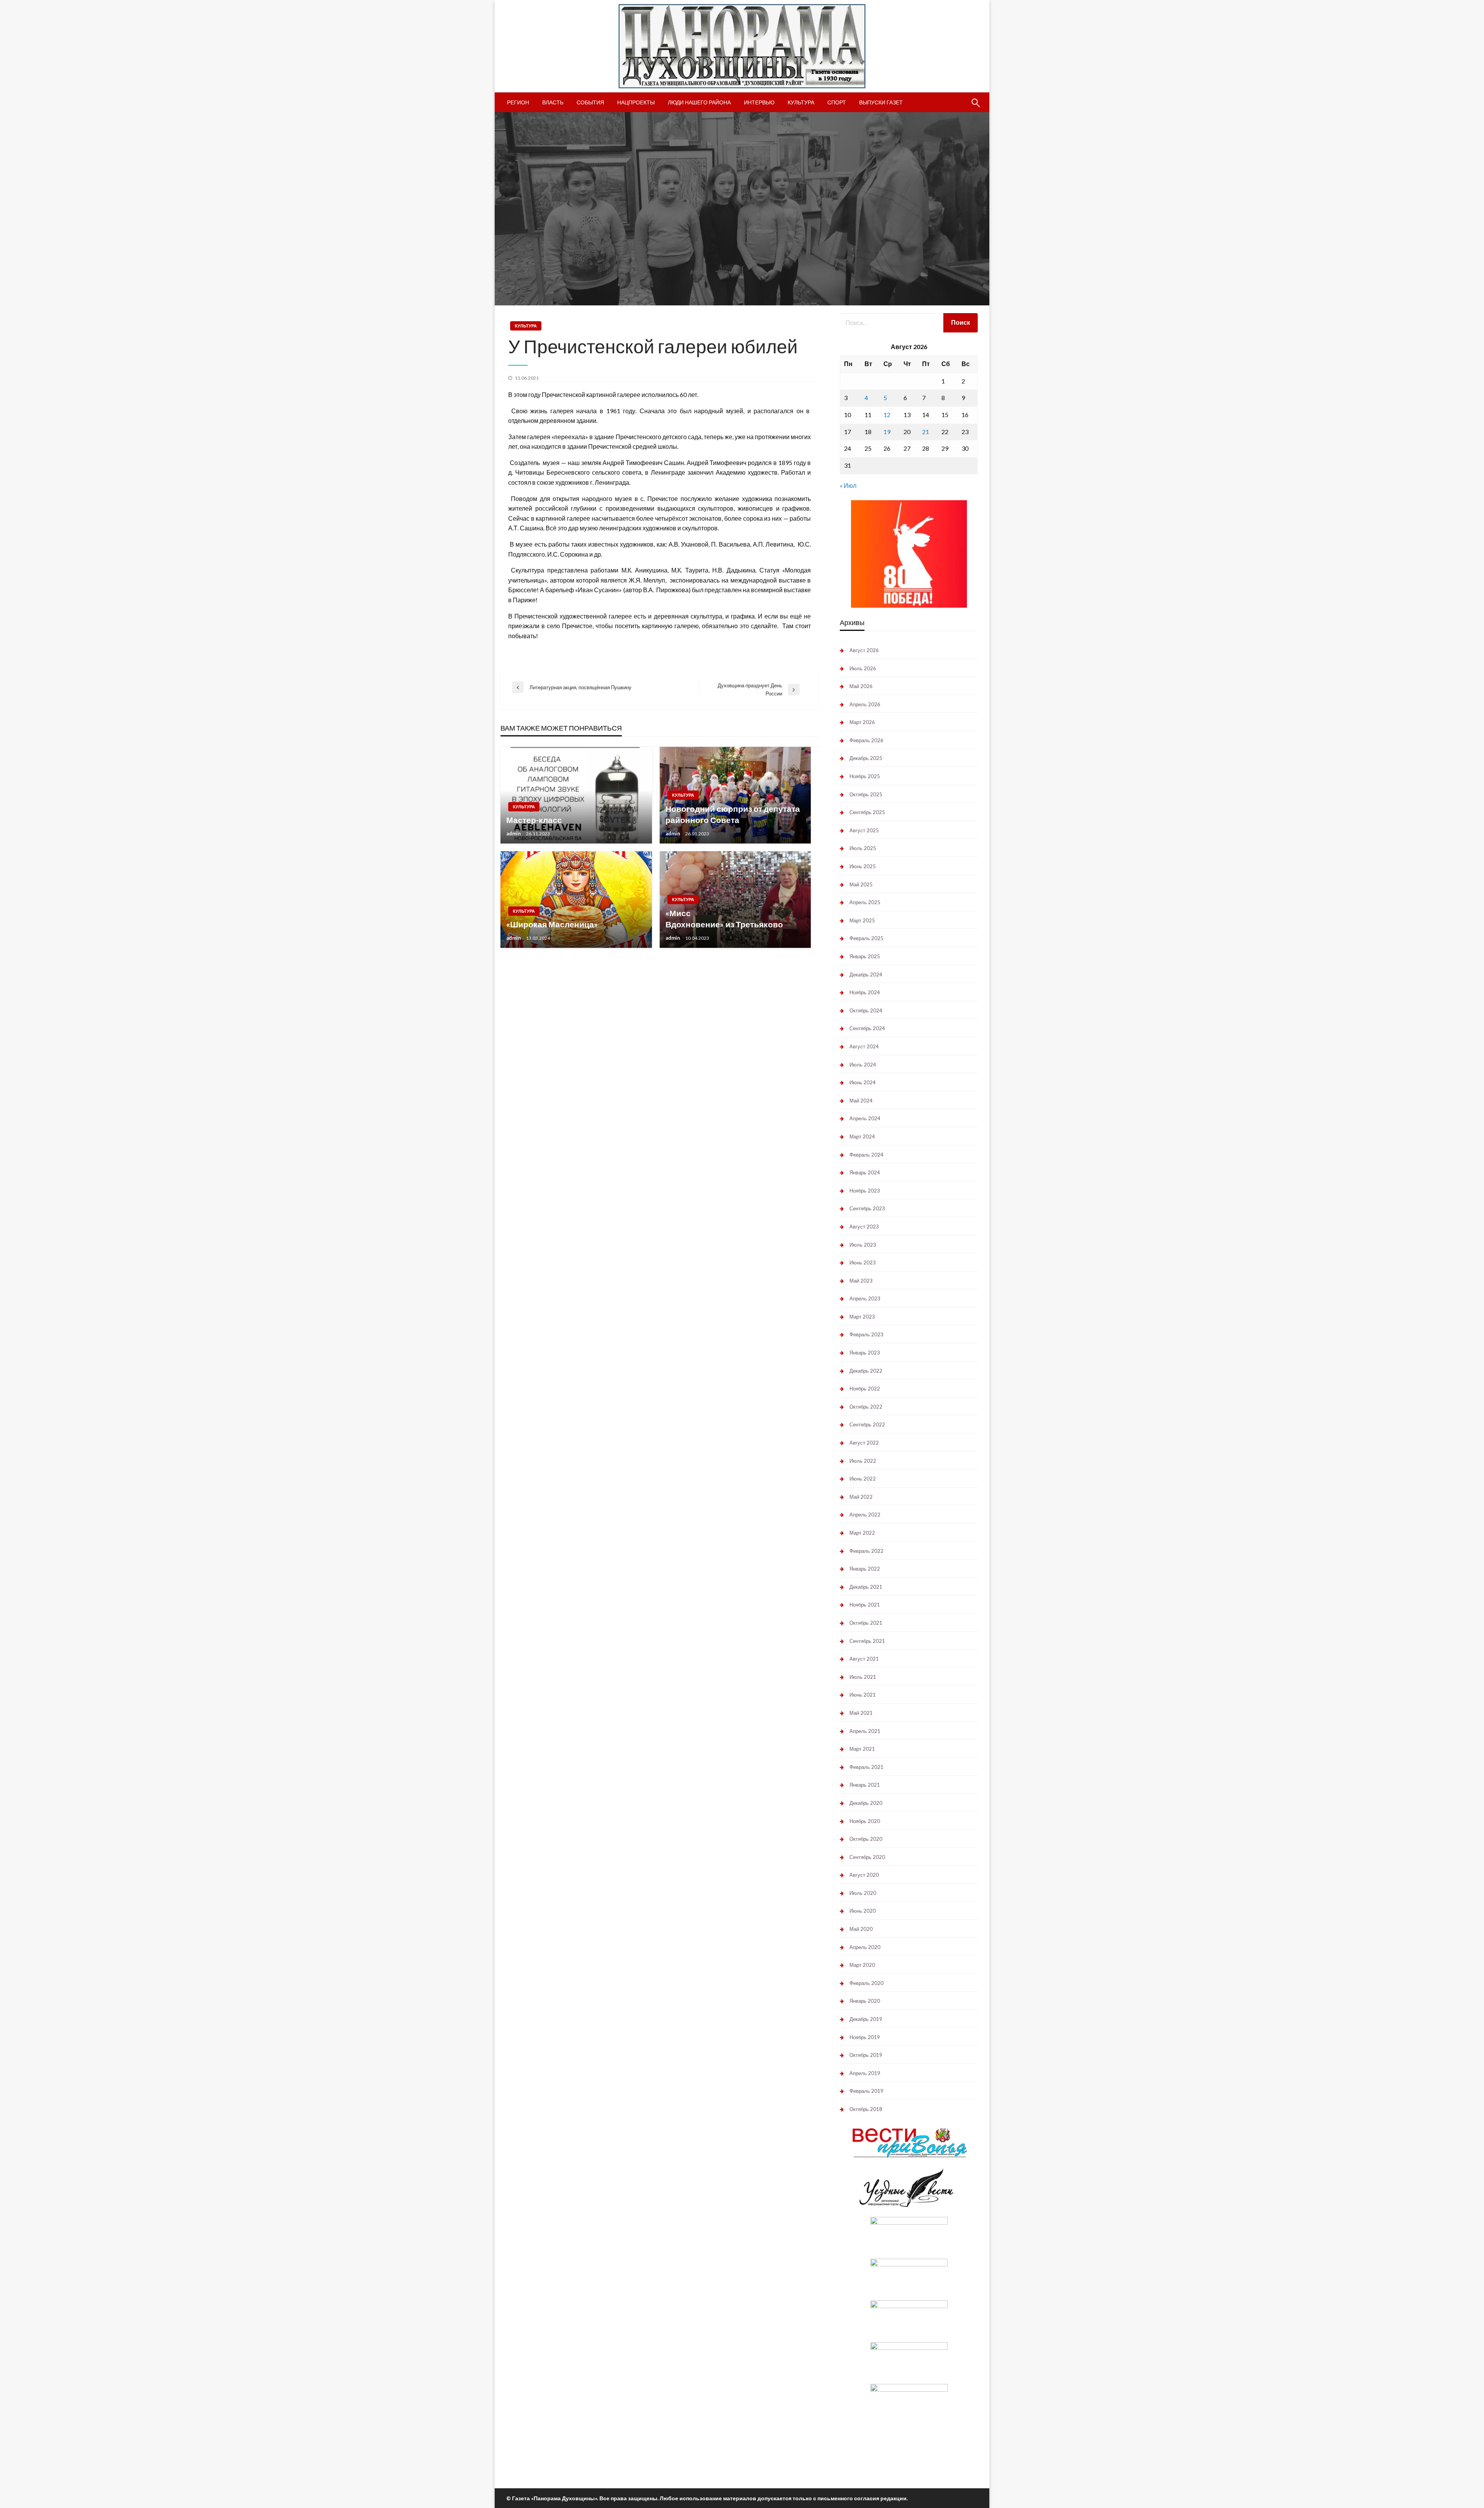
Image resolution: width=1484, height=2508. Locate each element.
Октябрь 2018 (866, 2109)
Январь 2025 (865, 956)
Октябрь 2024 (866, 1010)
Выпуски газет (881, 102)
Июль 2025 (863, 848)
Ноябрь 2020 (865, 1821)
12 (887, 415)
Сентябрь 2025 (867, 812)
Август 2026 (864, 650)
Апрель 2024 (865, 1118)
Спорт (837, 102)
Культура (801, 102)
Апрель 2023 (865, 1298)
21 (926, 432)
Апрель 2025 (865, 902)
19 (887, 432)
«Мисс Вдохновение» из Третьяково (724, 918)
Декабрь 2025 (866, 758)
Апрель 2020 (865, 1947)
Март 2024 (862, 1136)
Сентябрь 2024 (867, 1028)
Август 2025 (864, 830)
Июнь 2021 (863, 1695)
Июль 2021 (863, 1677)
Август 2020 (864, 1875)
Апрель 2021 (865, 1731)
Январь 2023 (865, 1353)
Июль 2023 (863, 1245)
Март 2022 (862, 1533)
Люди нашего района (699, 102)
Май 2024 (861, 1101)
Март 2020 (862, 1965)
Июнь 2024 (863, 1082)
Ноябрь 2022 (865, 1389)
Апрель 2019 (865, 2073)
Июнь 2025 (863, 866)
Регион (518, 102)
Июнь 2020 (863, 1911)
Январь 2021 (865, 1785)
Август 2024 (864, 1046)
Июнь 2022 (863, 1479)
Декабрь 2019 (866, 2019)
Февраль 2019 (866, 2091)
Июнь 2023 (863, 1263)
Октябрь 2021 (866, 1623)
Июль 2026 (863, 668)
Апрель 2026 (865, 704)
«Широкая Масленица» (552, 924)
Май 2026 (861, 686)
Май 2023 (861, 1281)
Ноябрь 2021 (865, 1605)
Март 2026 (862, 722)
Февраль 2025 (866, 938)
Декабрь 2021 (866, 1587)
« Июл (848, 485)
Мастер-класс (534, 820)
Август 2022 (864, 1443)
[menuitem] (518, 102)
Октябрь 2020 (866, 1839)
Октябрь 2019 (866, 2055)
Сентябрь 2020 (867, 1857)
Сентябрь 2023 (867, 1208)
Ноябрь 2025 (865, 776)
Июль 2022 (863, 1461)
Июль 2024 (863, 1065)
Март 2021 (862, 1749)
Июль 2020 (863, 1893)
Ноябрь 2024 (865, 992)
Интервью (759, 102)
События (590, 102)
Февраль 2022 (866, 1551)
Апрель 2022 (865, 1515)
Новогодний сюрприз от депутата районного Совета (733, 814)
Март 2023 (862, 1317)
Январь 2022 (865, 1569)
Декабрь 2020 (866, 1803)
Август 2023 (864, 1227)
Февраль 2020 (866, 1983)
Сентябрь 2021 (867, 1641)
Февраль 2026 (866, 740)
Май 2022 (861, 1497)
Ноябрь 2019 (865, 2037)
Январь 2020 (865, 2001)
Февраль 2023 (866, 1334)
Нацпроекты (636, 102)
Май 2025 (861, 884)
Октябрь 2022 (866, 1407)
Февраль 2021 (866, 1767)
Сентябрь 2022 (867, 1424)
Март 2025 (862, 920)
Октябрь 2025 (866, 794)
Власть (553, 102)
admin (514, 833)
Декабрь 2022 (866, 1371)
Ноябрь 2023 (865, 1191)
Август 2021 (864, 1659)
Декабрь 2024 (866, 975)
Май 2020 (861, 1929)
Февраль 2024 (866, 1155)
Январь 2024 (865, 1172)
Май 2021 (861, 1713)
